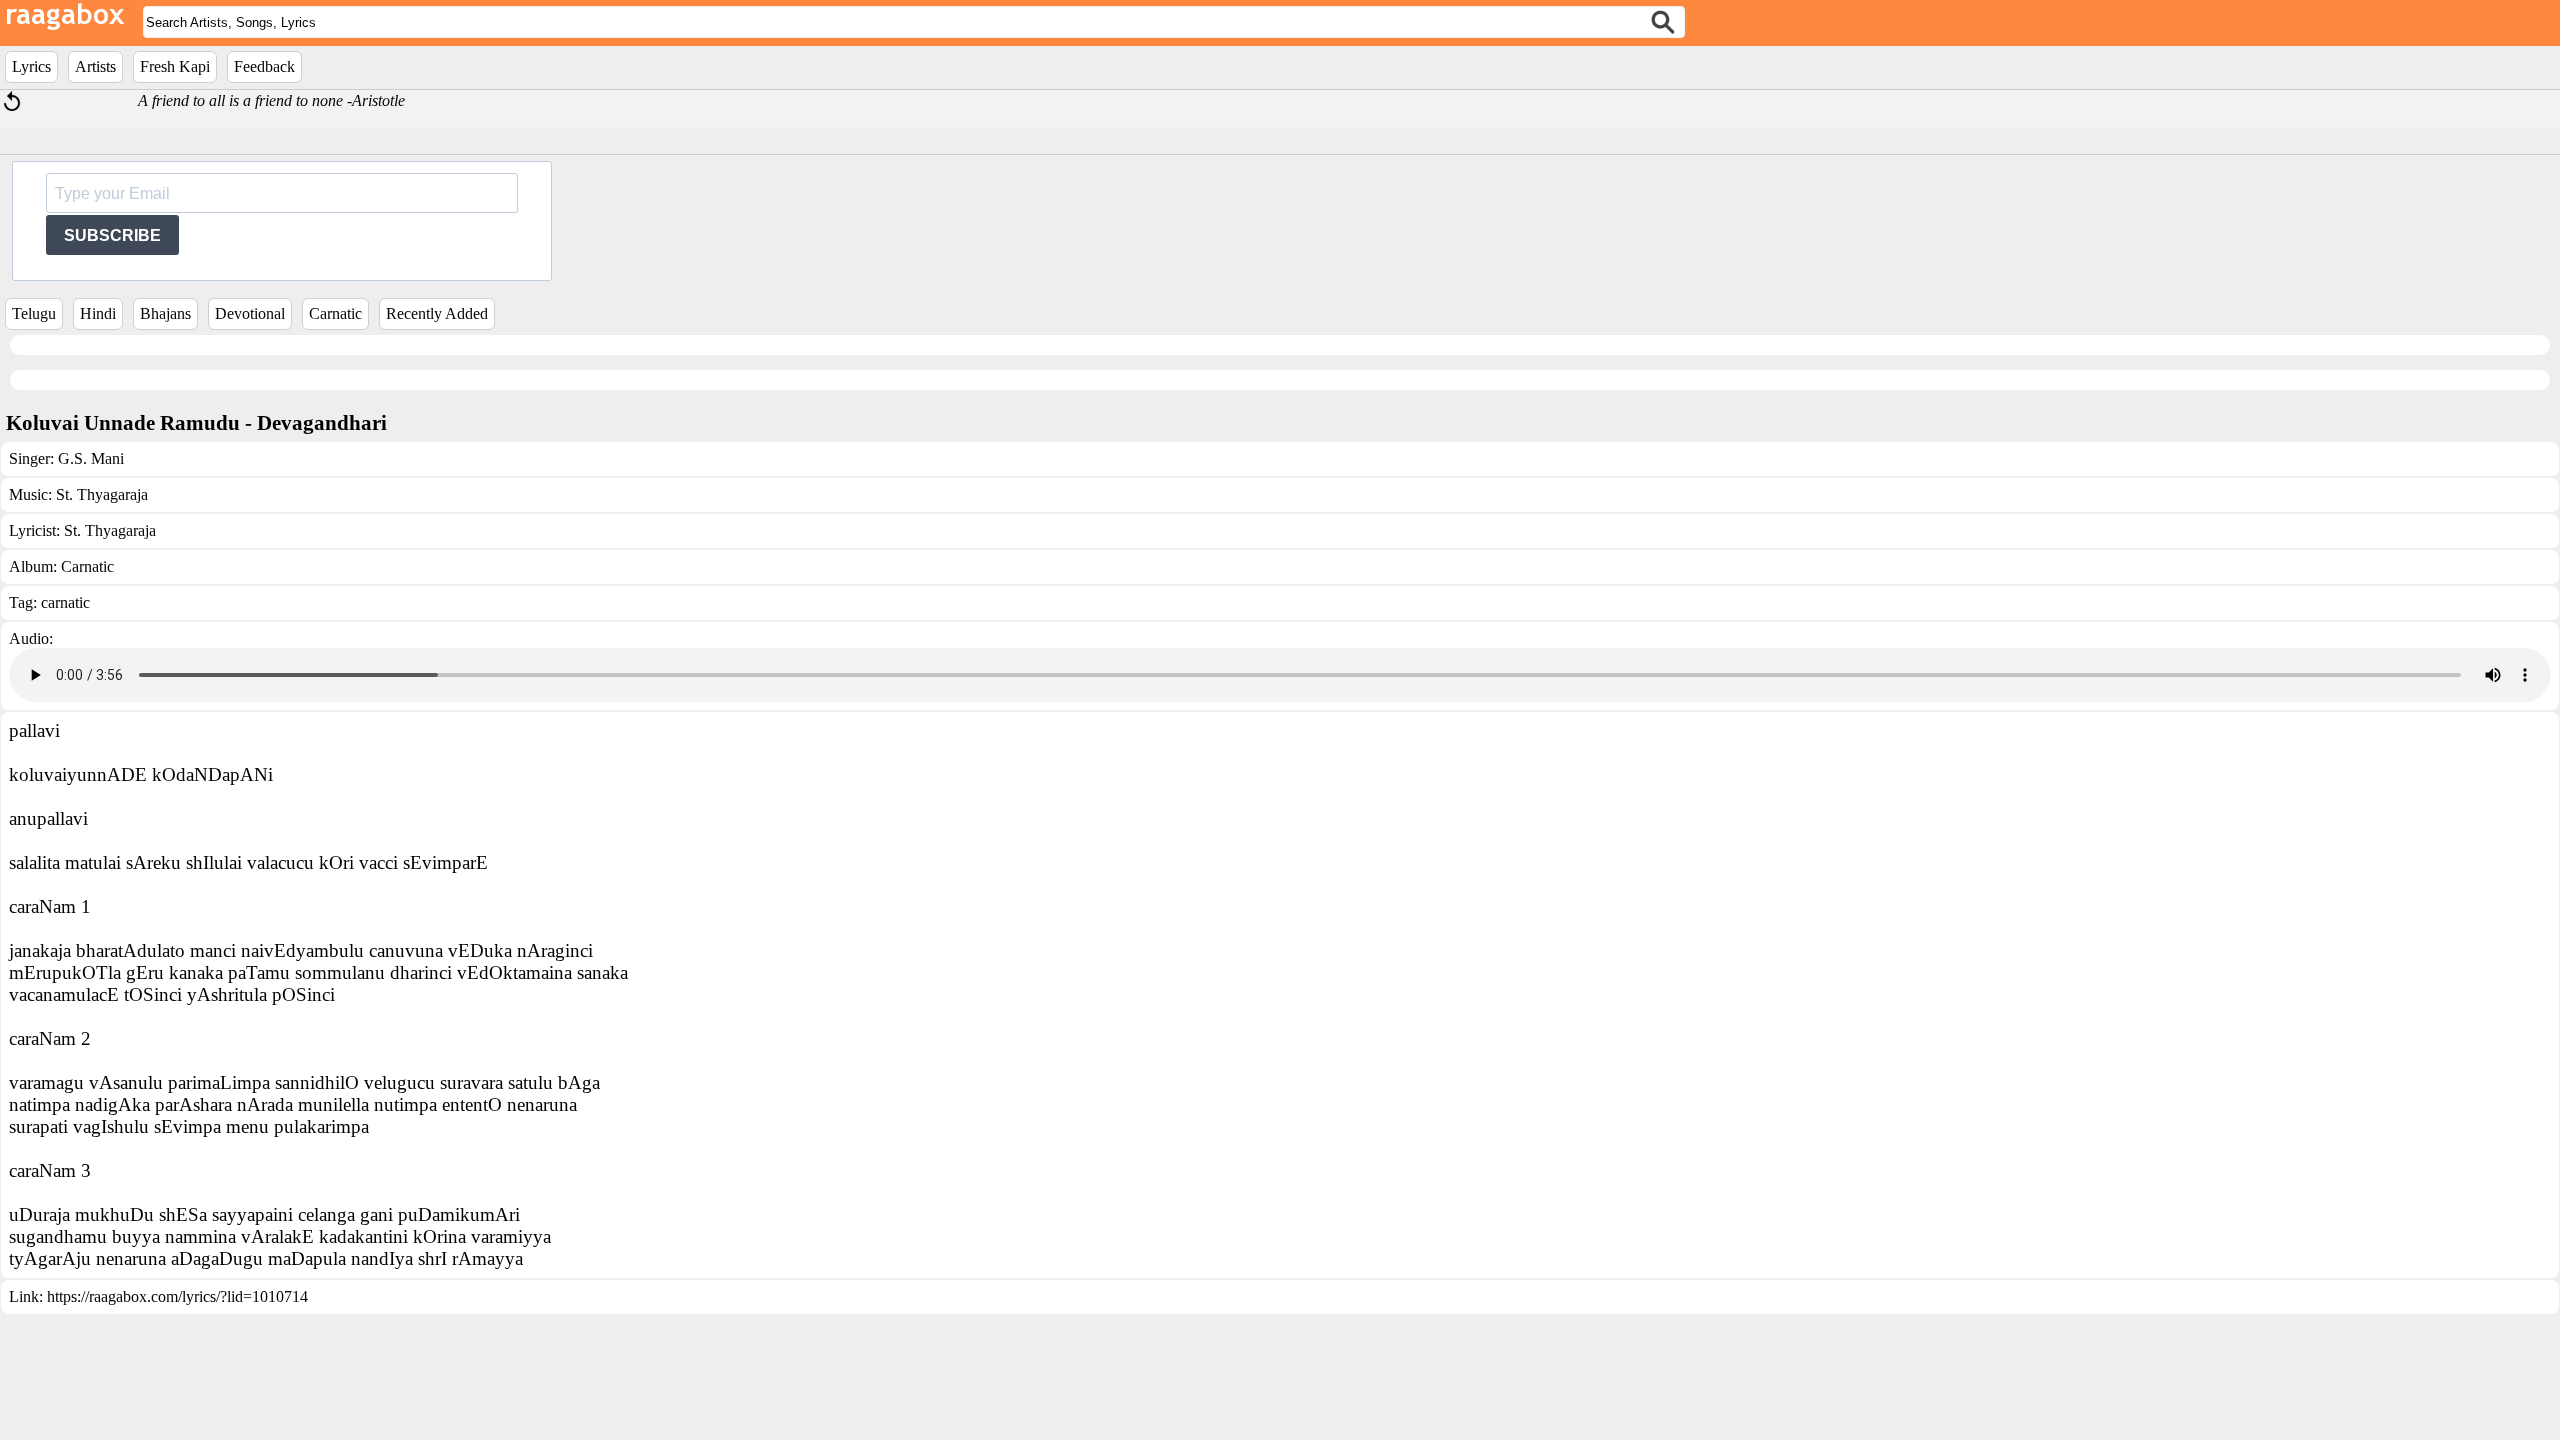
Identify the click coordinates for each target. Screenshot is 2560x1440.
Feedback (264, 66)
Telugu (34, 313)
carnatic (65, 602)
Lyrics (31, 66)
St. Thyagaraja (102, 494)
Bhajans (165, 313)
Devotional (250, 313)
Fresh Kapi (175, 66)
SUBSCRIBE (112, 235)
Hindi (98, 313)
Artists (95, 66)
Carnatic (335, 313)
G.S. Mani (91, 458)
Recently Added (437, 313)
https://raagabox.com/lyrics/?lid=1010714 (177, 1296)
